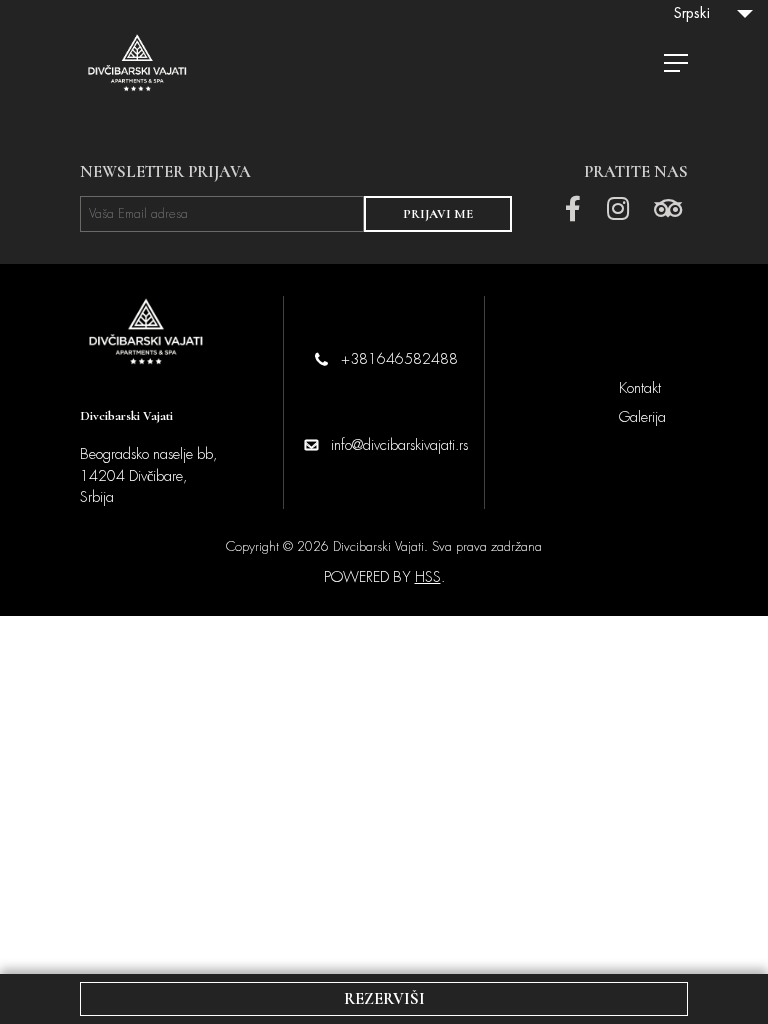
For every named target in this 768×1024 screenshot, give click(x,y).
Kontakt (640, 388)
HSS (428, 577)
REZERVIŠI (384, 999)
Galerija (642, 417)
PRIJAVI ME (438, 214)
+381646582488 (399, 359)
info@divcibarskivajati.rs (399, 445)
